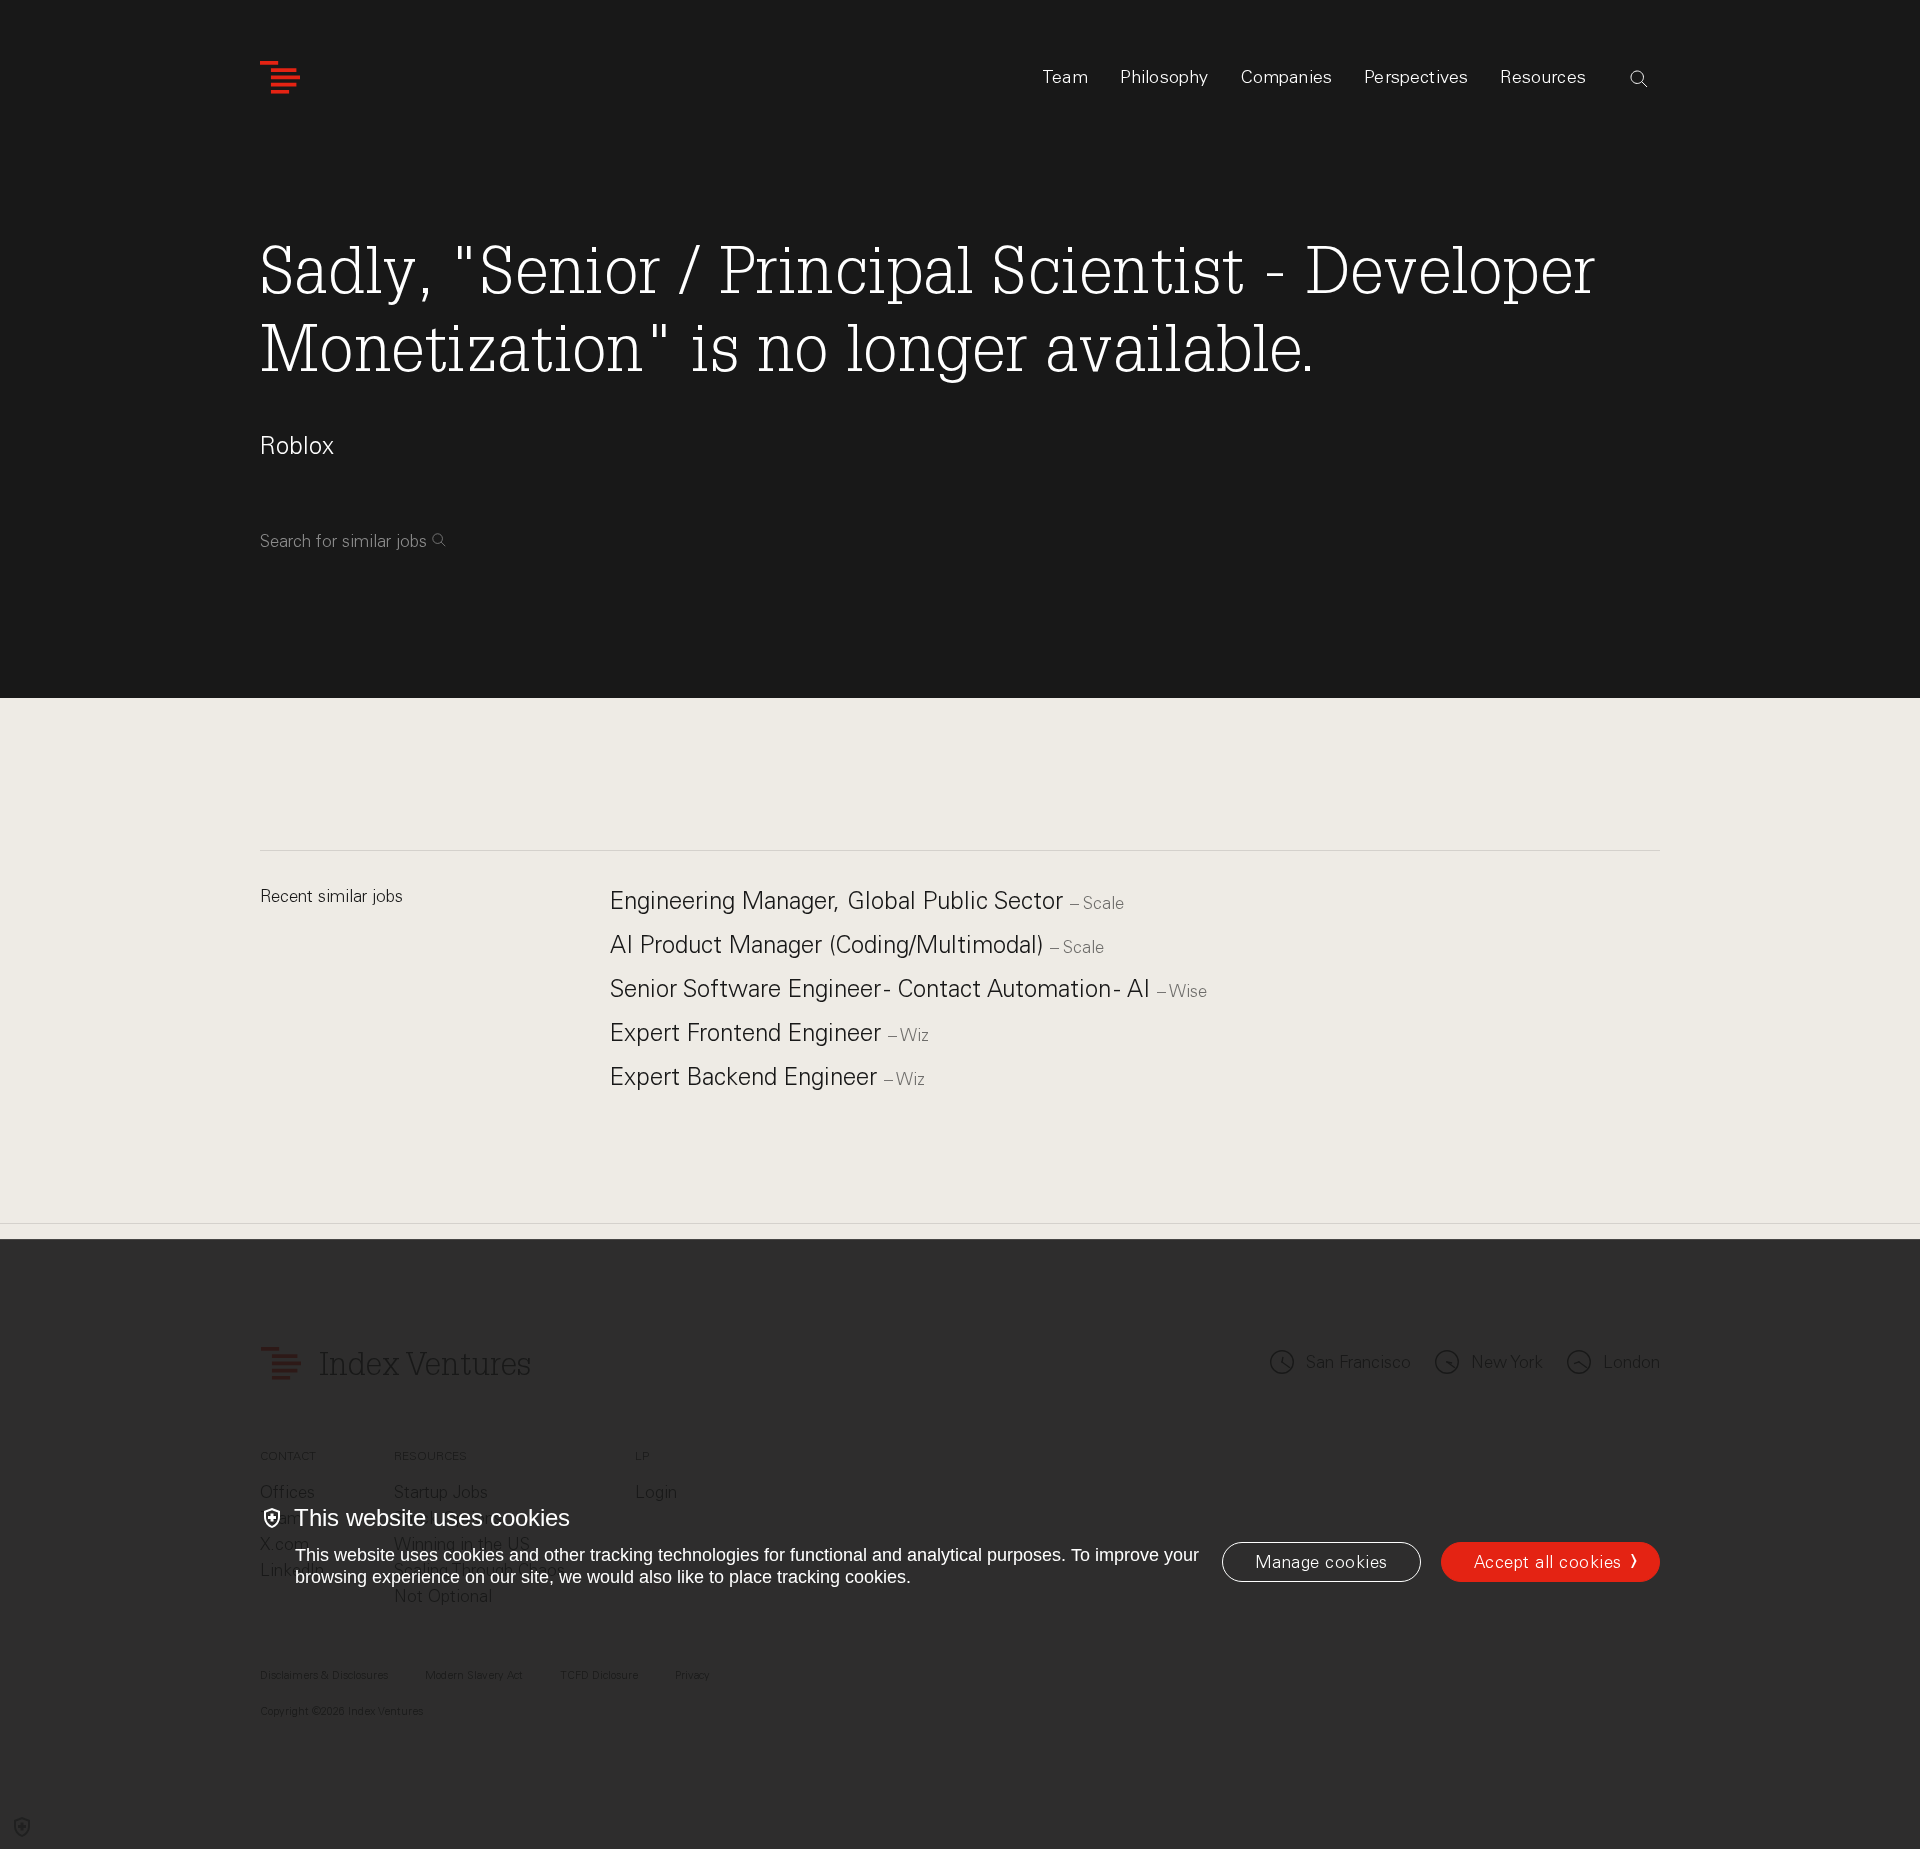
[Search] (1639, 79)
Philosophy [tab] (1164, 77)
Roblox (297, 445)
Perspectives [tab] (1416, 77)
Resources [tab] (1543, 77)
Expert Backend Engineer (747, 1076)
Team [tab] (1065, 77)
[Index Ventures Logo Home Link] (280, 77)
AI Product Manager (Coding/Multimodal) (830, 944)
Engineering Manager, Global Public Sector (840, 900)
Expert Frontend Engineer (749, 1032)
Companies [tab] (1287, 77)
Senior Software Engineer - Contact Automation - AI (883, 988)
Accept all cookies (1548, 1562)
